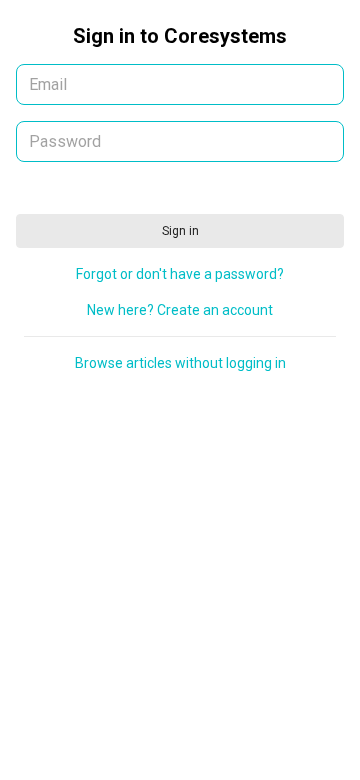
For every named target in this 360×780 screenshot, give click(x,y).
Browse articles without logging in (180, 363)
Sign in (180, 231)
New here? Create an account (180, 310)
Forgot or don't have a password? (180, 274)
